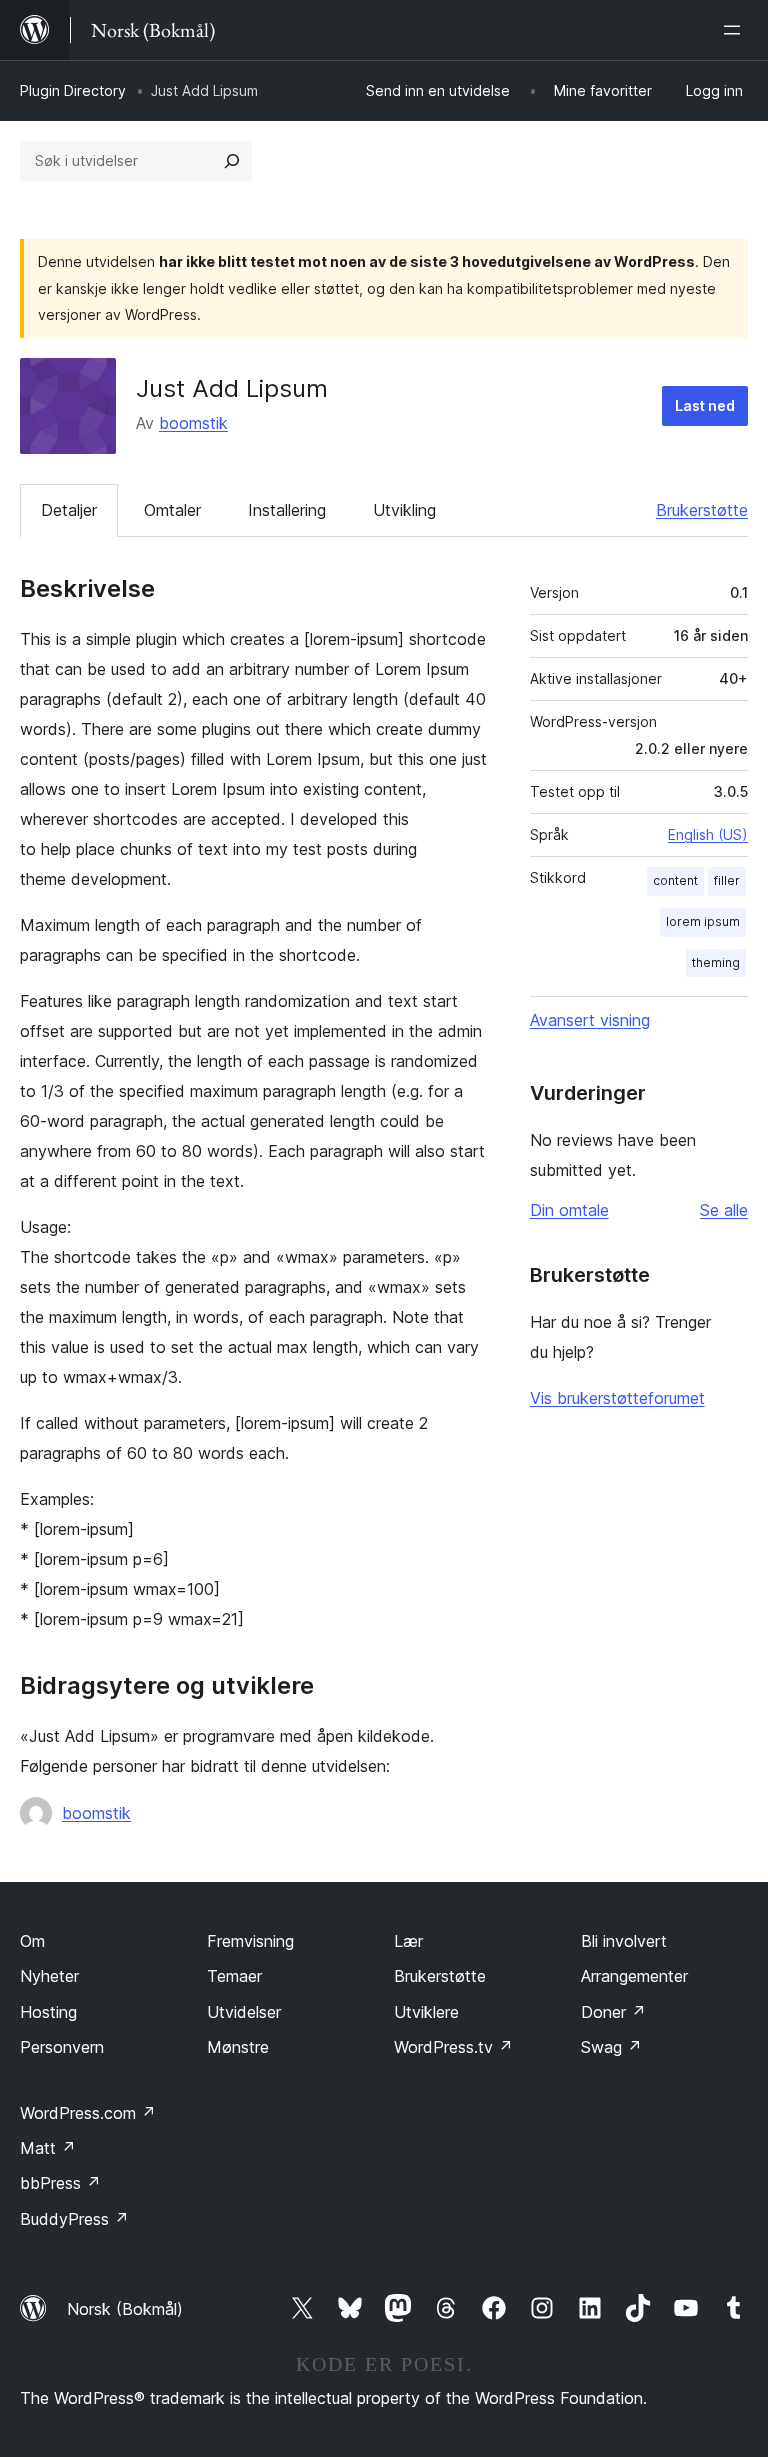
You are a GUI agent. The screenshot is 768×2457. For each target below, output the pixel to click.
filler (727, 880)
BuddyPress (74, 2219)
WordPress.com (88, 2113)
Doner (613, 2012)
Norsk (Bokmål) (125, 2309)
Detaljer (69, 510)
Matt (48, 2148)
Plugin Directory (73, 90)
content (675, 880)
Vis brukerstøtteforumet (617, 1398)
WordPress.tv (453, 2047)
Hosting (48, 2012)
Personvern (62, 2047)
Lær (408, 1941)
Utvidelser (244, 2012)
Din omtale (569, 1210)
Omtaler (172, 510)
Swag (611, 2047)
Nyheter (49, 1976)
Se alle (724, 1210)
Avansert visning (590, 1020)
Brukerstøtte (702, 510)
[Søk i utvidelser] (232, 161)
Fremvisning (250, 1941)
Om (32, 1941)
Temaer (234, 1976)
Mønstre (238, 2047)
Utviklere (426, 2012)
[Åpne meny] (736, 30)
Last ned (705, 405)
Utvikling (404, 510)
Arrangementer (634, 1976)
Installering (287, 510)
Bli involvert (624, 1941)
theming (716, 962)
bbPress (60, 2183)
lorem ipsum (703, 921)
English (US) (708, 834)
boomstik (193, 423)
